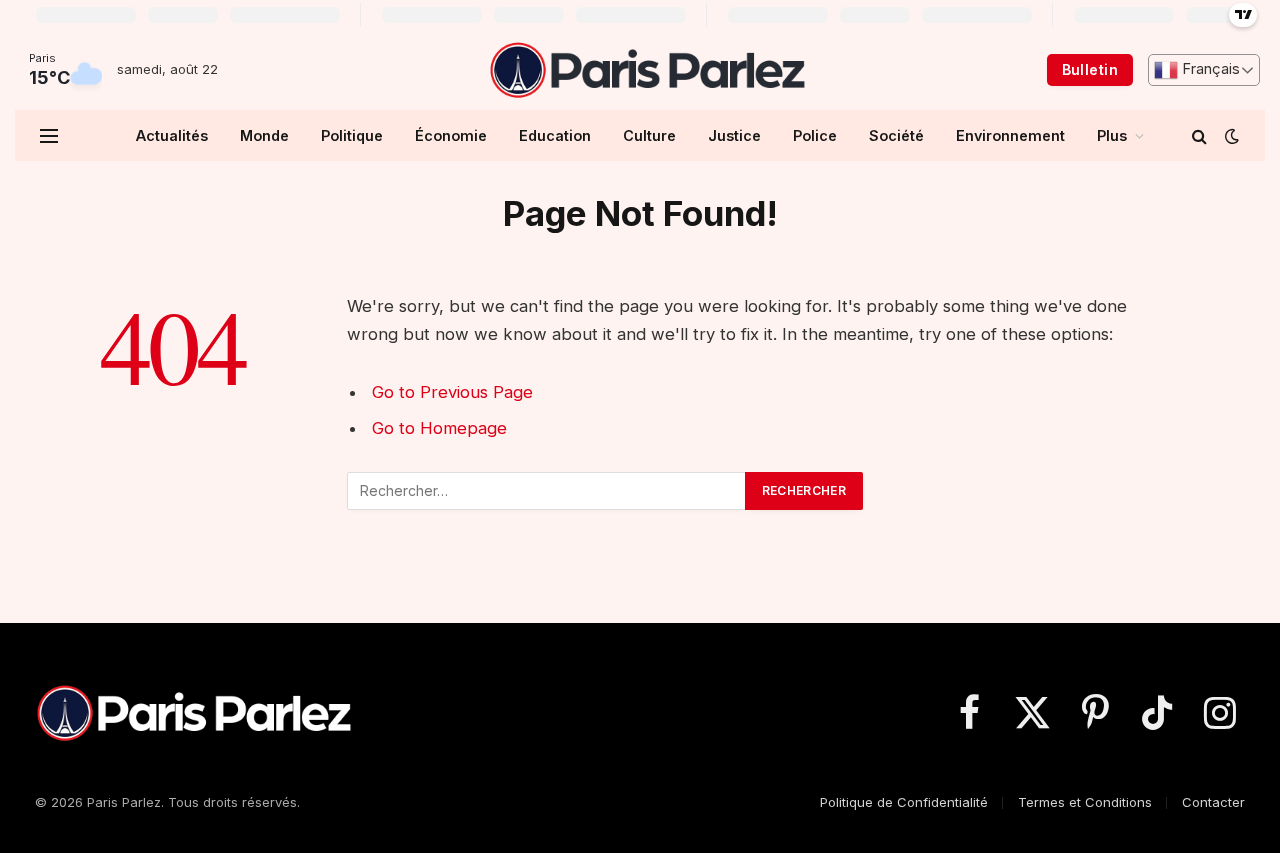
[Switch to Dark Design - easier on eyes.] (1230, 136)
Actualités (172, 135)
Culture (649, 135)
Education (555, 135)
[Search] (1199, 135)
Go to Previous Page (452, 392)
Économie (451, 135)
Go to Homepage (439, 428)
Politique (352, 135)
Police (815, 135)
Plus (1112, 135)
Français (1209, 69)
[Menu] (49, 135)
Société (896, 135)
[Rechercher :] (547, 491)
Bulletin (1090, 69)
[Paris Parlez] (646, 70)
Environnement (1010, 135)
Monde (264, 135)
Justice (734, 135)
